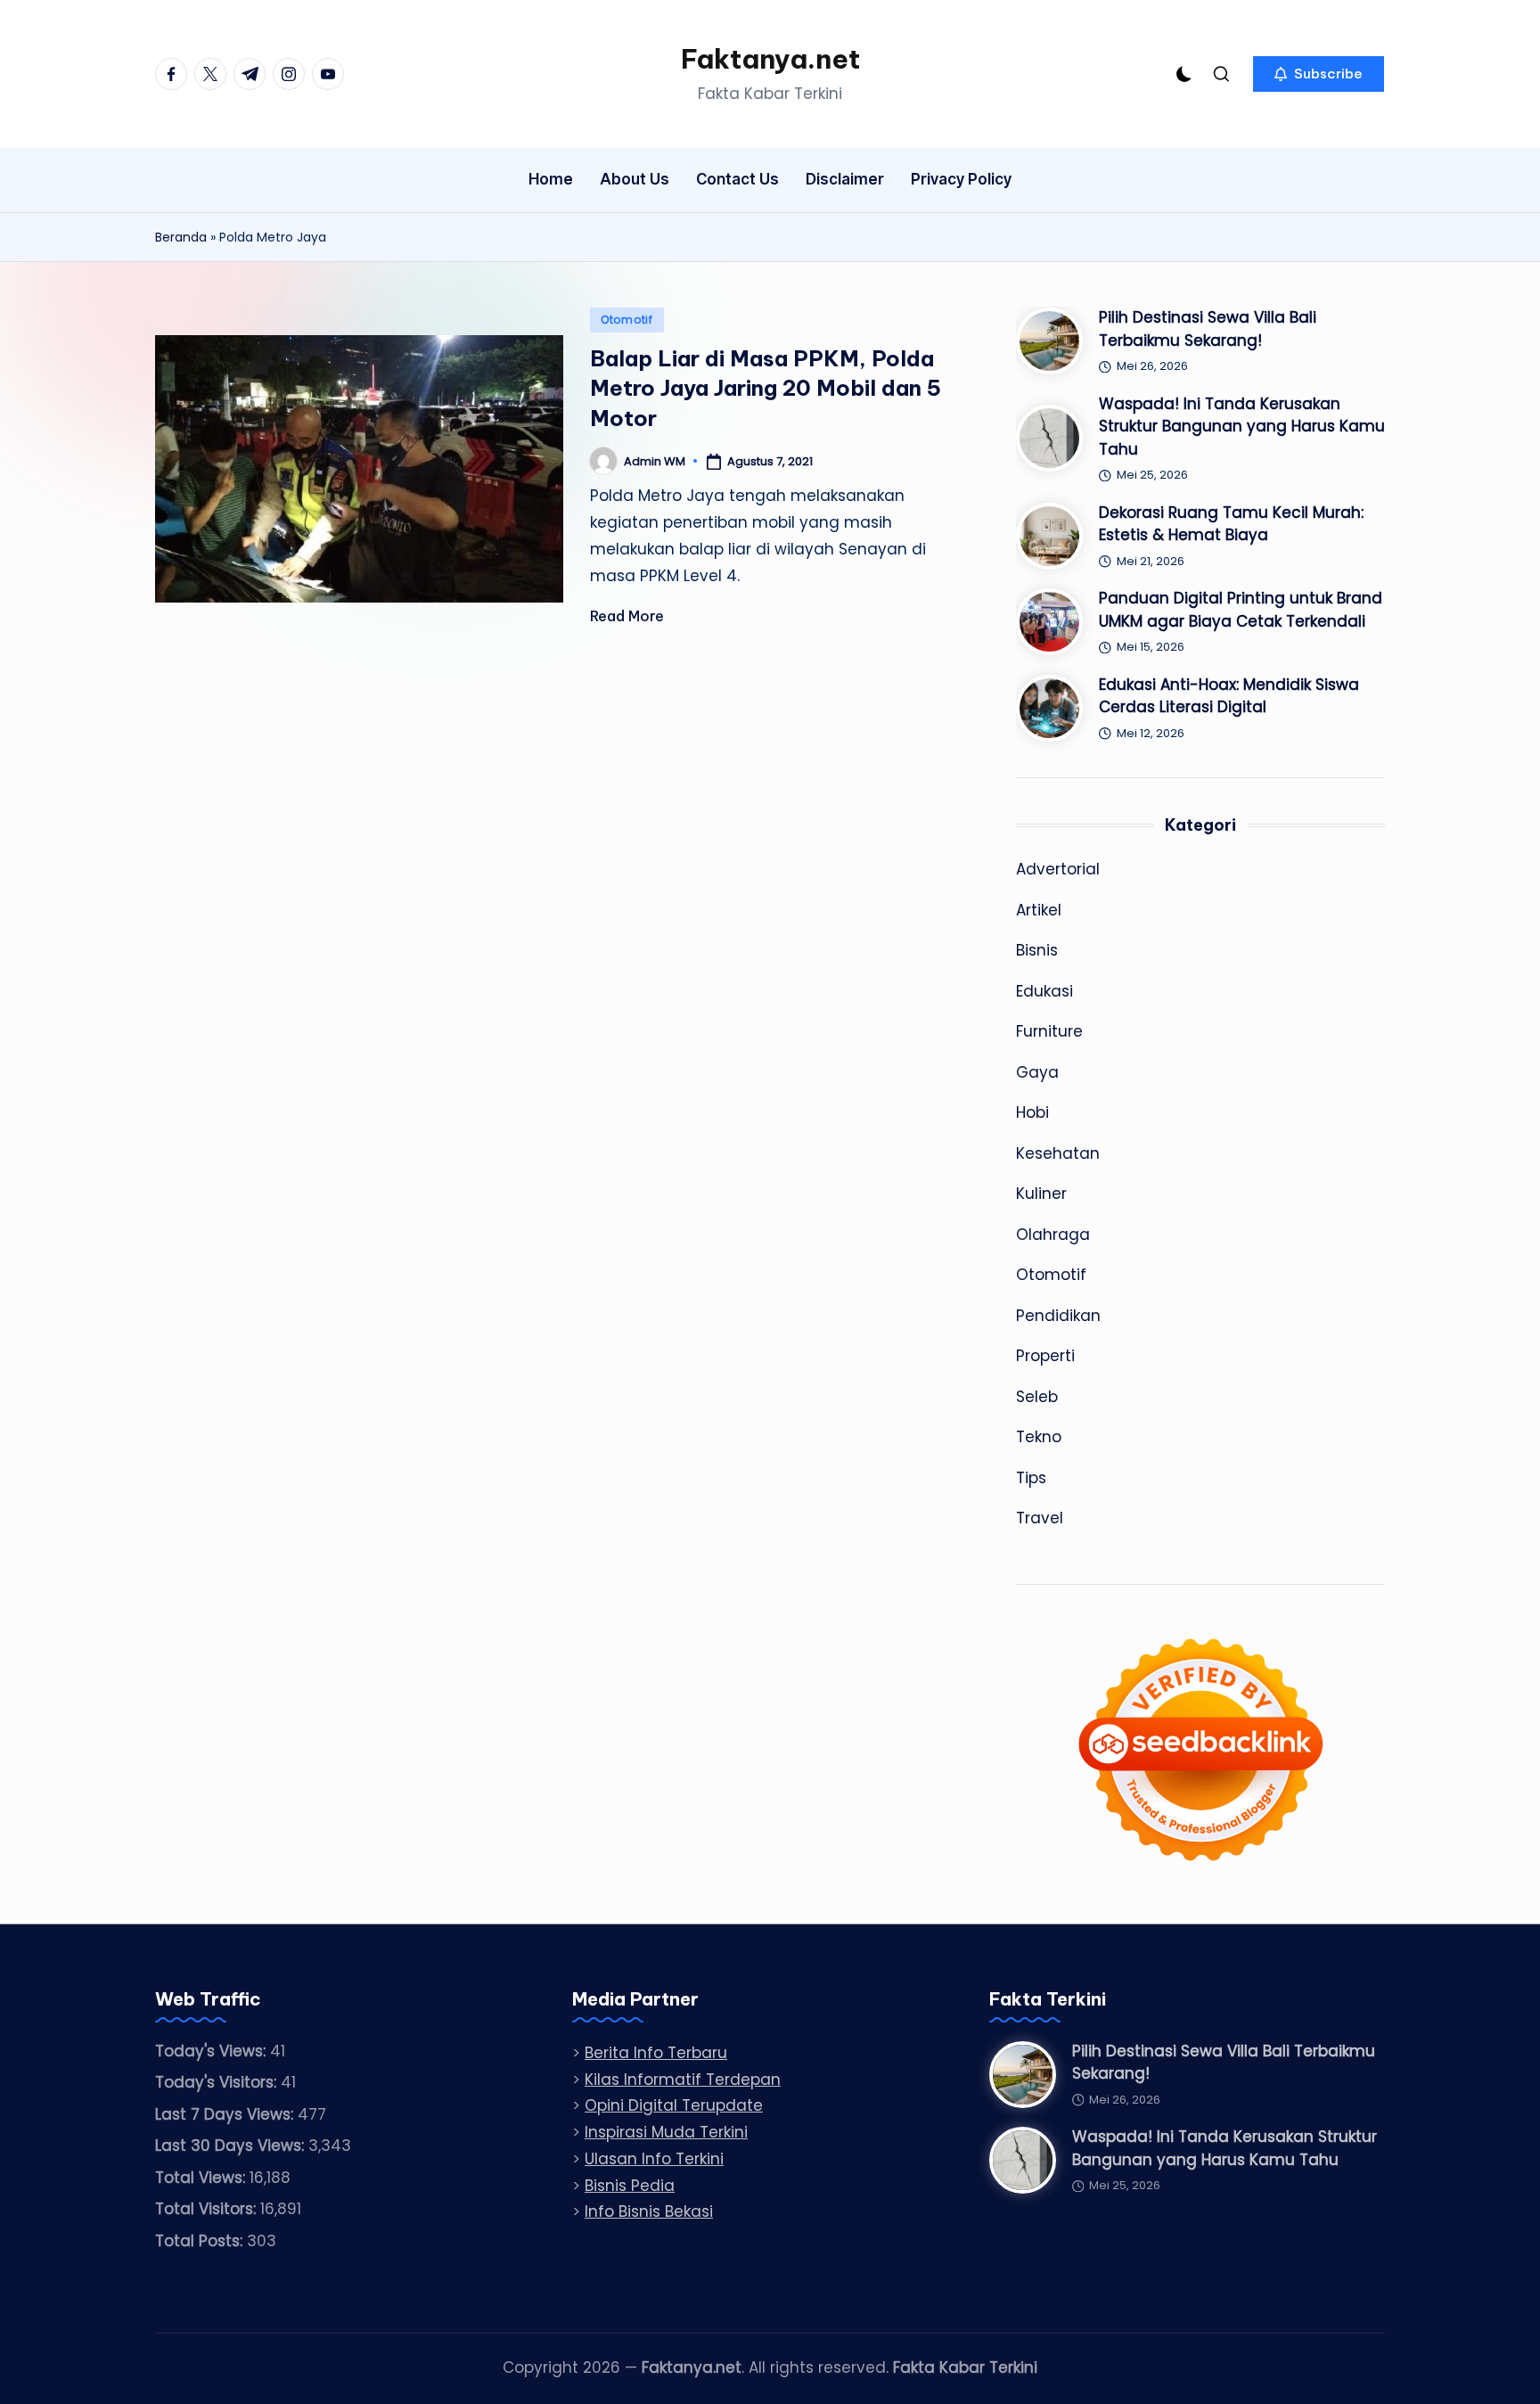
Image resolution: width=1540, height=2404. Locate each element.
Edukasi (1044, 991)
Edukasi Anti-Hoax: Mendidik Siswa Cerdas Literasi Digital (1229, 696)
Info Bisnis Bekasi (649, 2211)
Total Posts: (201, 2241)
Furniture (1049, 1031)
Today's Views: (213, 2051)
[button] (1319, 74)
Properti (1045, 1356)
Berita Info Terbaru (656, 2053)
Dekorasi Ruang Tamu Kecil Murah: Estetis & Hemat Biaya (1231, 524)
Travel (1040, 1518)
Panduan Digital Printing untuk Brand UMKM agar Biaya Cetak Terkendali (1241, 610)
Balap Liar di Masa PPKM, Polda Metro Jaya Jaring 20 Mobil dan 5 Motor (766, 388)
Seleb (1037, 1397)
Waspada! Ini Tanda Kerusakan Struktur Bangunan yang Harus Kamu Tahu (1242, 427)
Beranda (181, 237)
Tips (1031, 1478)
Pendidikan (1058, 1316)
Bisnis (1037, 950)
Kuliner (1041, 1194)
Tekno (1039, 1437)
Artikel (1039, 910)
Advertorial (1058, 869)
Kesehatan (1058, 1153)
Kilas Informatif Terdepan (683, 2080)
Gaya (1037, 1072)
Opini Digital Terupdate (674, 2105)
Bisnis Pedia (630, 2186)
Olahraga (1053, 1235)
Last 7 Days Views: (226, 2114)
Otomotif (627, 320)
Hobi (1032, 1112)
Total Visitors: (208, 2209)
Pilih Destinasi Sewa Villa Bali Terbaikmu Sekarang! (1208, 329)
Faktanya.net (770, 59)
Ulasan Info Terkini (654, 2159)
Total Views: (202, 2178)
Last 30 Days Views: (232, 2146)
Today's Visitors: (218, 2082)
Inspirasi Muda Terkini (666, 2132)
